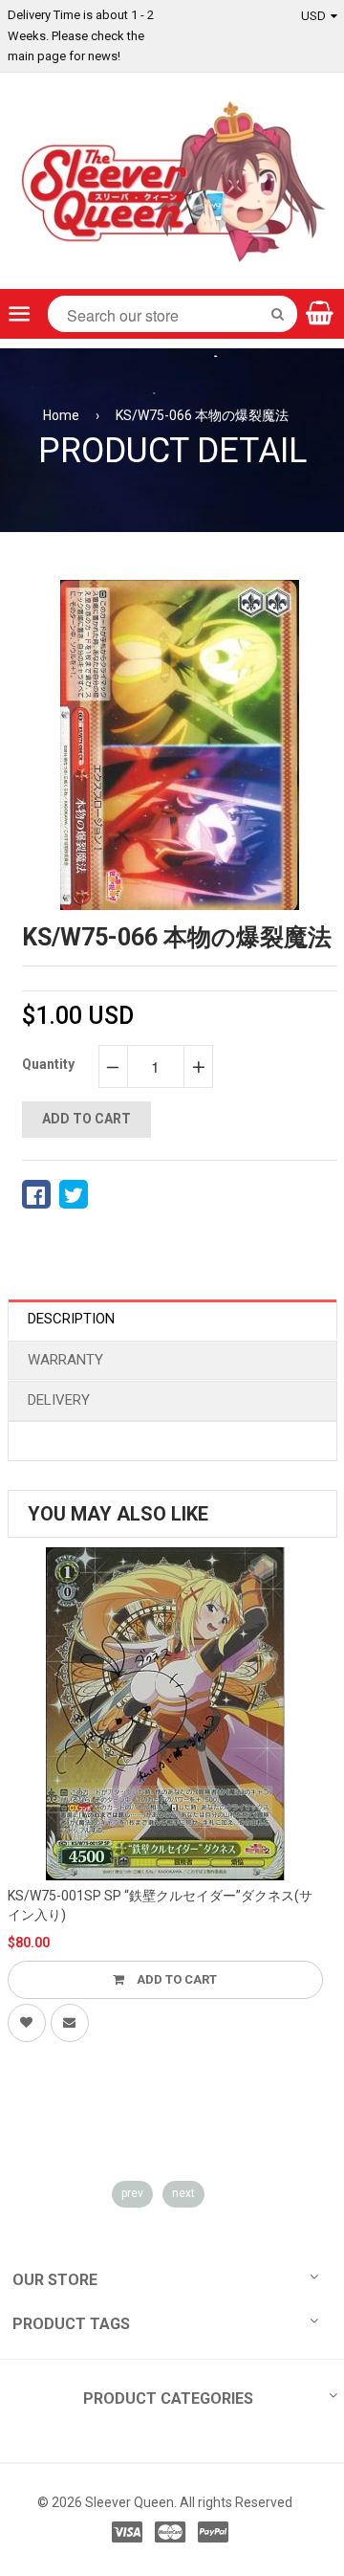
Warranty (65, 1360)
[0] (36, 1194)
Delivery (59, 1400)
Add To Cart (175, 1979)
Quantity (48, 1064)
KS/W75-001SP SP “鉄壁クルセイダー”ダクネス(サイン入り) (160, 1905)
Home (61, 415)
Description (71, 1319)
